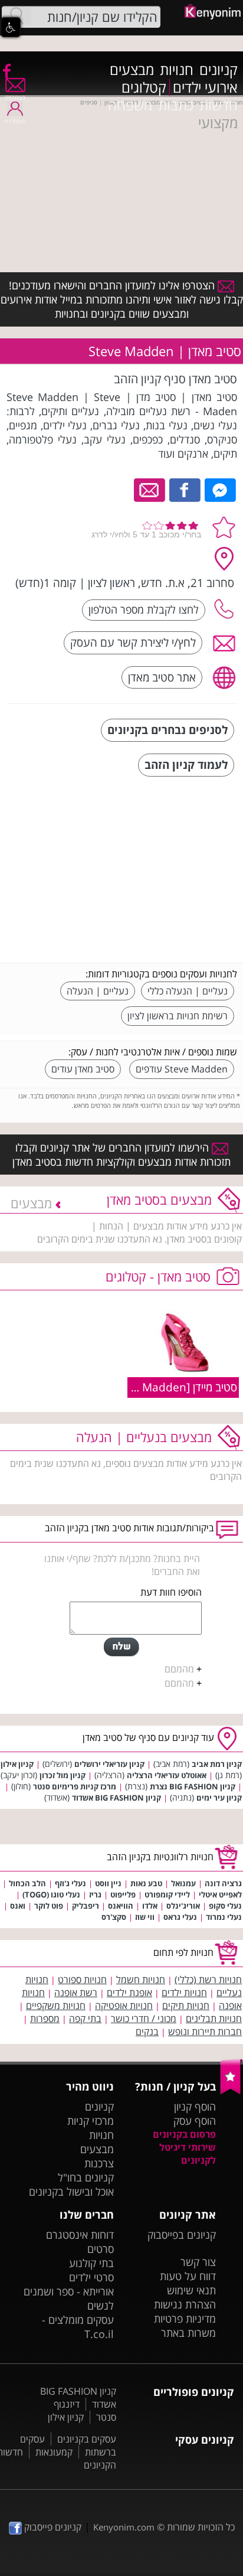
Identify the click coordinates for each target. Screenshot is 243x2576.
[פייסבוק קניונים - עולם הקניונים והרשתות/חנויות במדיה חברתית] (6, 70)
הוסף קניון (195, 2107)
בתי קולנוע (91, 2263)
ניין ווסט (108, 1883)
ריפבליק (86, 1906)
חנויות (177, 70)
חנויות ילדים (184, 1993)
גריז (95, 1894)
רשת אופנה (76, 1993)
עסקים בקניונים (87, 2439)
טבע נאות (146, 1883)
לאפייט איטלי (220, 1894)
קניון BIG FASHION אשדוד (116, 1798)
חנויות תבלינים (214, 2019)
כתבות (176, 105)
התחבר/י (15, 121)
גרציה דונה (223, 1883)
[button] (11, 27)
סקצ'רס (114, 1917)
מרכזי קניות (91, 2121)
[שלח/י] (121, 1647)
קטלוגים (144, 87)
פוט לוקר (49, 1906)
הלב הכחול (27, 1883)
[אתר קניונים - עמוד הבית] (231, 2092)
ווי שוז (145, 1917)
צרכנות (99, 2163)
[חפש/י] (17, 16)
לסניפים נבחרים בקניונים (168, 730)
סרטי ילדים (91, 2277)
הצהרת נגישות (185, 2304)
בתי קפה (85, 2019)
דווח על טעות (188, 2276)
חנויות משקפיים (56, 2006)
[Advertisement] (149, 871)
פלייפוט (123, 1894)
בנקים (147, 2032)
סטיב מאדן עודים (83, 1069)
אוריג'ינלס (183, 1906)
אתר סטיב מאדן (162, 677)
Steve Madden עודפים (182, 1069)
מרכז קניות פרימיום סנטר (75, 1786)
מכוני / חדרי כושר (144, 2019)
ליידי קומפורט (167, 1894)
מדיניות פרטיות (185, 2319)
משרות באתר (188, 2333)
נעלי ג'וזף (70, 1883)
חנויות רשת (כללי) (208, 1980)
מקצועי (218, 123)
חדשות (219, 105)
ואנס (18, 1906)
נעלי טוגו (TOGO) (51, 1894)
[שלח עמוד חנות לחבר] (150, 489)
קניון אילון (17, 1764)
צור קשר (198, 2262)
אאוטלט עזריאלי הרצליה (167, 1775)
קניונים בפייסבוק (182, 2235)
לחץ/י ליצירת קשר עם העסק (133, 642)
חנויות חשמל (141, 1980)
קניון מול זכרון (63, 1775)
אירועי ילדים (205, 87)
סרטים (101, 2249)
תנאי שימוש (191, 2290)
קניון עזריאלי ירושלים (109, 1764)
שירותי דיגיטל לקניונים (188, 2154)
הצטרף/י (15, 97)
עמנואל (183, 1883)
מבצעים (132, 70)
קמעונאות (54, 2452)
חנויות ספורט (82, 1980)
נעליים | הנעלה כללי (188, 991)
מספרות (45, 2019)
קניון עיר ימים (219, 1798)
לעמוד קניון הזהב (186, 764)
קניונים (219, 70)
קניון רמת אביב (217, 1764)
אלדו (150, 1906)
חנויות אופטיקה (124, 2006)
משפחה (130, 105)
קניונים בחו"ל (86, 2177)
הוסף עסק (195, 2121)
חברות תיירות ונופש (205, 2032)
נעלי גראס (180, 1917)
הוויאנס (121, 1906)
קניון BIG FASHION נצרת (193, 1786)
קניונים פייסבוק (52, 2527)
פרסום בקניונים (184, 2134)
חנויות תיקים (186, 2006)
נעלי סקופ (225, 1906)
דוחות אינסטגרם (80, 2235)
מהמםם (179, 1669)
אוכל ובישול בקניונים (71, 2192)
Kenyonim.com (124, 2527)
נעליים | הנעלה (98, 991)
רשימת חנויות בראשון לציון (178, 1016)
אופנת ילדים (129, 1993)
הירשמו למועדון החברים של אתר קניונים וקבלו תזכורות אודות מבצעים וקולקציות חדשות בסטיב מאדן (121, 1155)
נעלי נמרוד (224, 1917)
